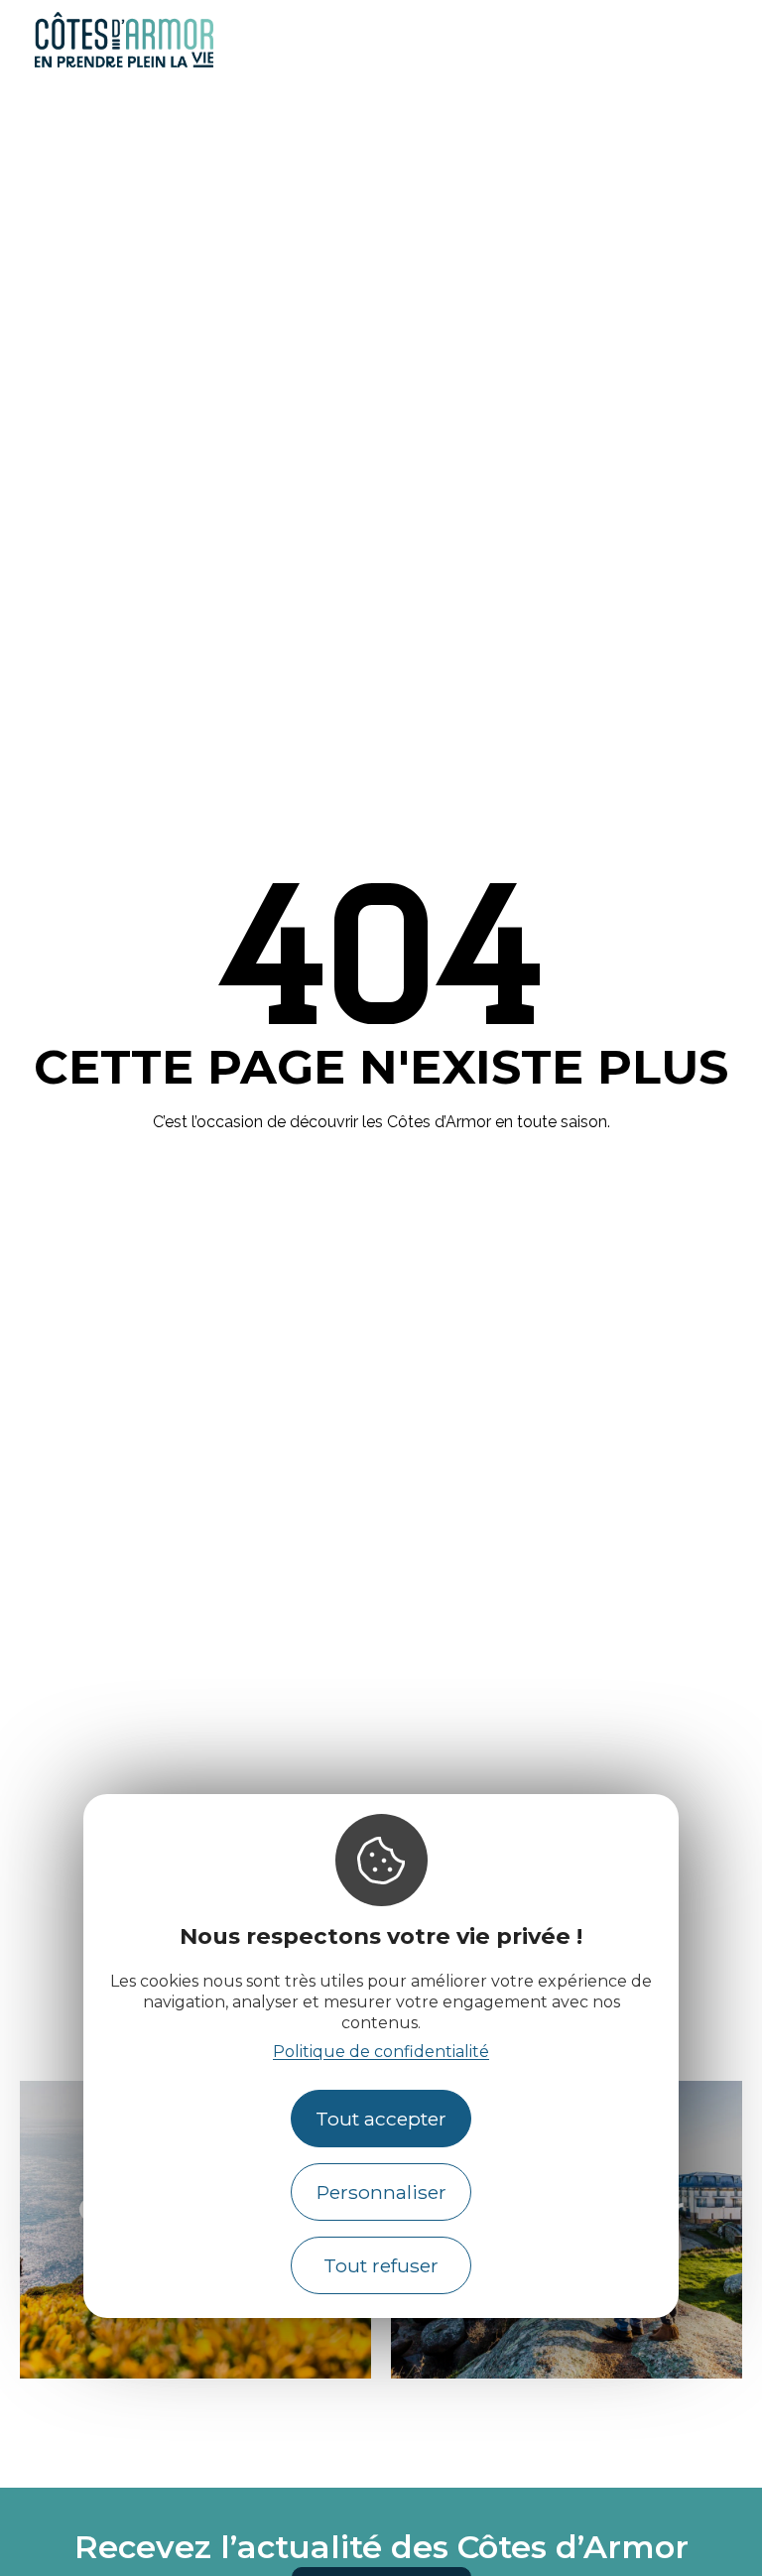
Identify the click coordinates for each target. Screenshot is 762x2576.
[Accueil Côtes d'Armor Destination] (124, 64)
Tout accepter (381, 2119)
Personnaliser (381, 2192)
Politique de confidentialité (381, 2052)
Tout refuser (381, 2265)
